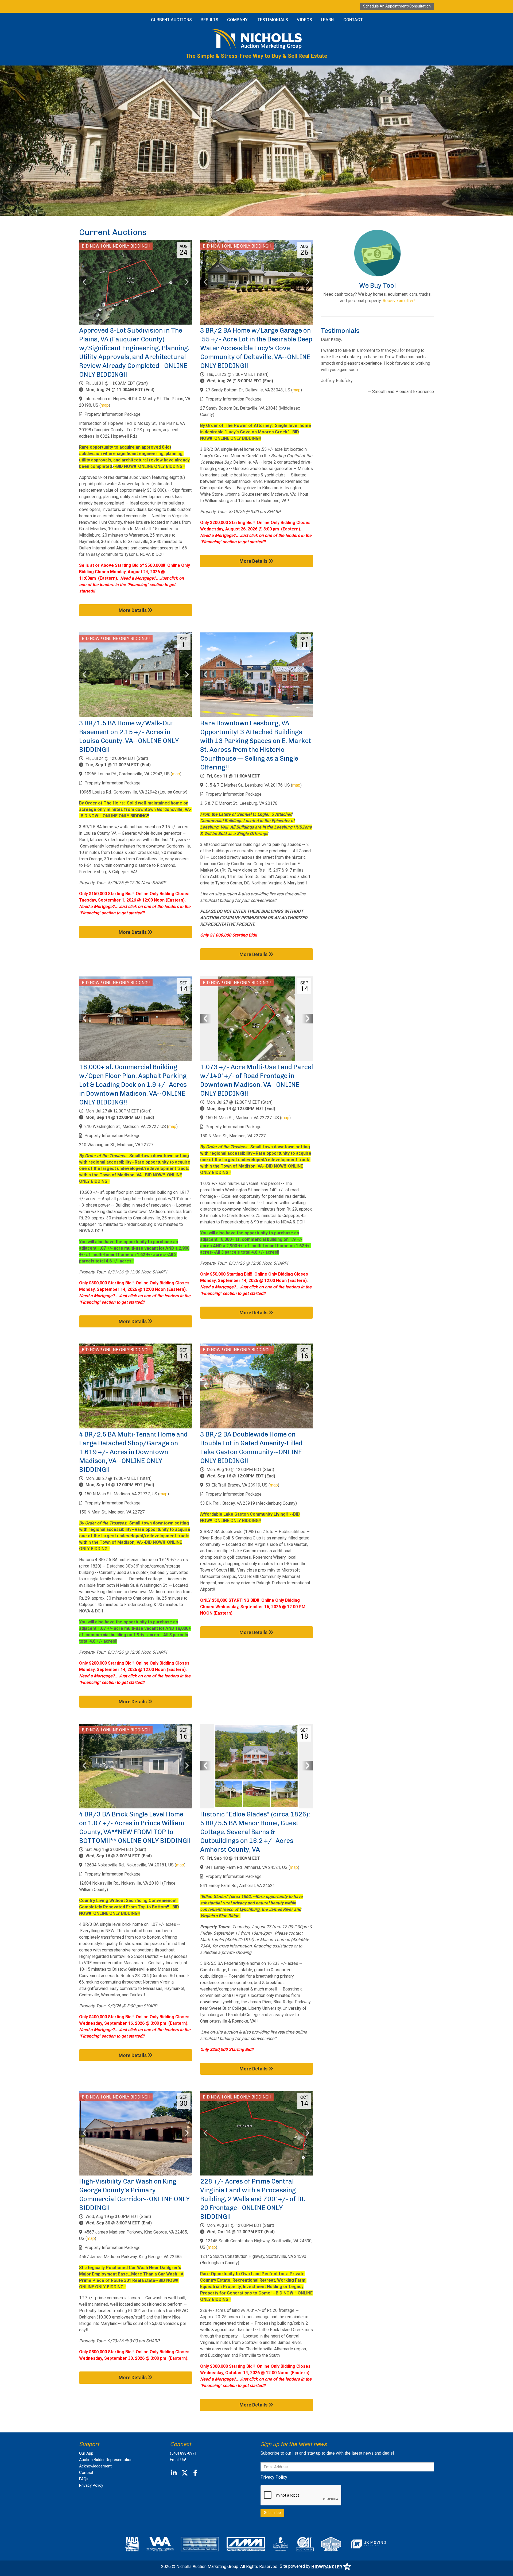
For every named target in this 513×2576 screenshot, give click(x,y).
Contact (353, 20)
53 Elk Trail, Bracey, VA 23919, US (236, 1485)
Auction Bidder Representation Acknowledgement (106, 2463)
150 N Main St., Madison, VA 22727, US (121, 1494)
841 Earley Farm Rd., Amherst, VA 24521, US (246, 1867)
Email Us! (178, 2460)
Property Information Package (112, 414)
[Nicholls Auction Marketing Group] (256, 39)
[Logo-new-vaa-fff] (160, 2544)
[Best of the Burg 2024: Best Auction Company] (331, 2544)
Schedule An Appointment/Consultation (397, 6)
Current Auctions (171, 20)
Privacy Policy (91, 2485)
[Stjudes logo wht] (281, 2544)
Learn (327, 20)
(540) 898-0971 (183, 2453)
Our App (86, 2453)
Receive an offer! (399, 301)
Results (209, 20)
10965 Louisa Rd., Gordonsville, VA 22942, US (127, 774)
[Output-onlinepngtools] (368, 2544)
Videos (304, 20)
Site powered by (296, 2566)
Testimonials (273, 20)
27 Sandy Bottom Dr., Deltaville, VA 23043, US (248, 390)
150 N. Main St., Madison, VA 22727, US (242, 1118)
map (105, 405)
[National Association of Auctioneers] (132, 2544)
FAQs (84, 2479)
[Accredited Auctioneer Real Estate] (200, 2544)
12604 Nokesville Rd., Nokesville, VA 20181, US (129, 1865)
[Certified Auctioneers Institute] (305, 2544)
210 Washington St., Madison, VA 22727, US (125, 1127)
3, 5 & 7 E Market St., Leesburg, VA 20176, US (248, 785)
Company (237, 20)
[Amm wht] (246, 2544)
